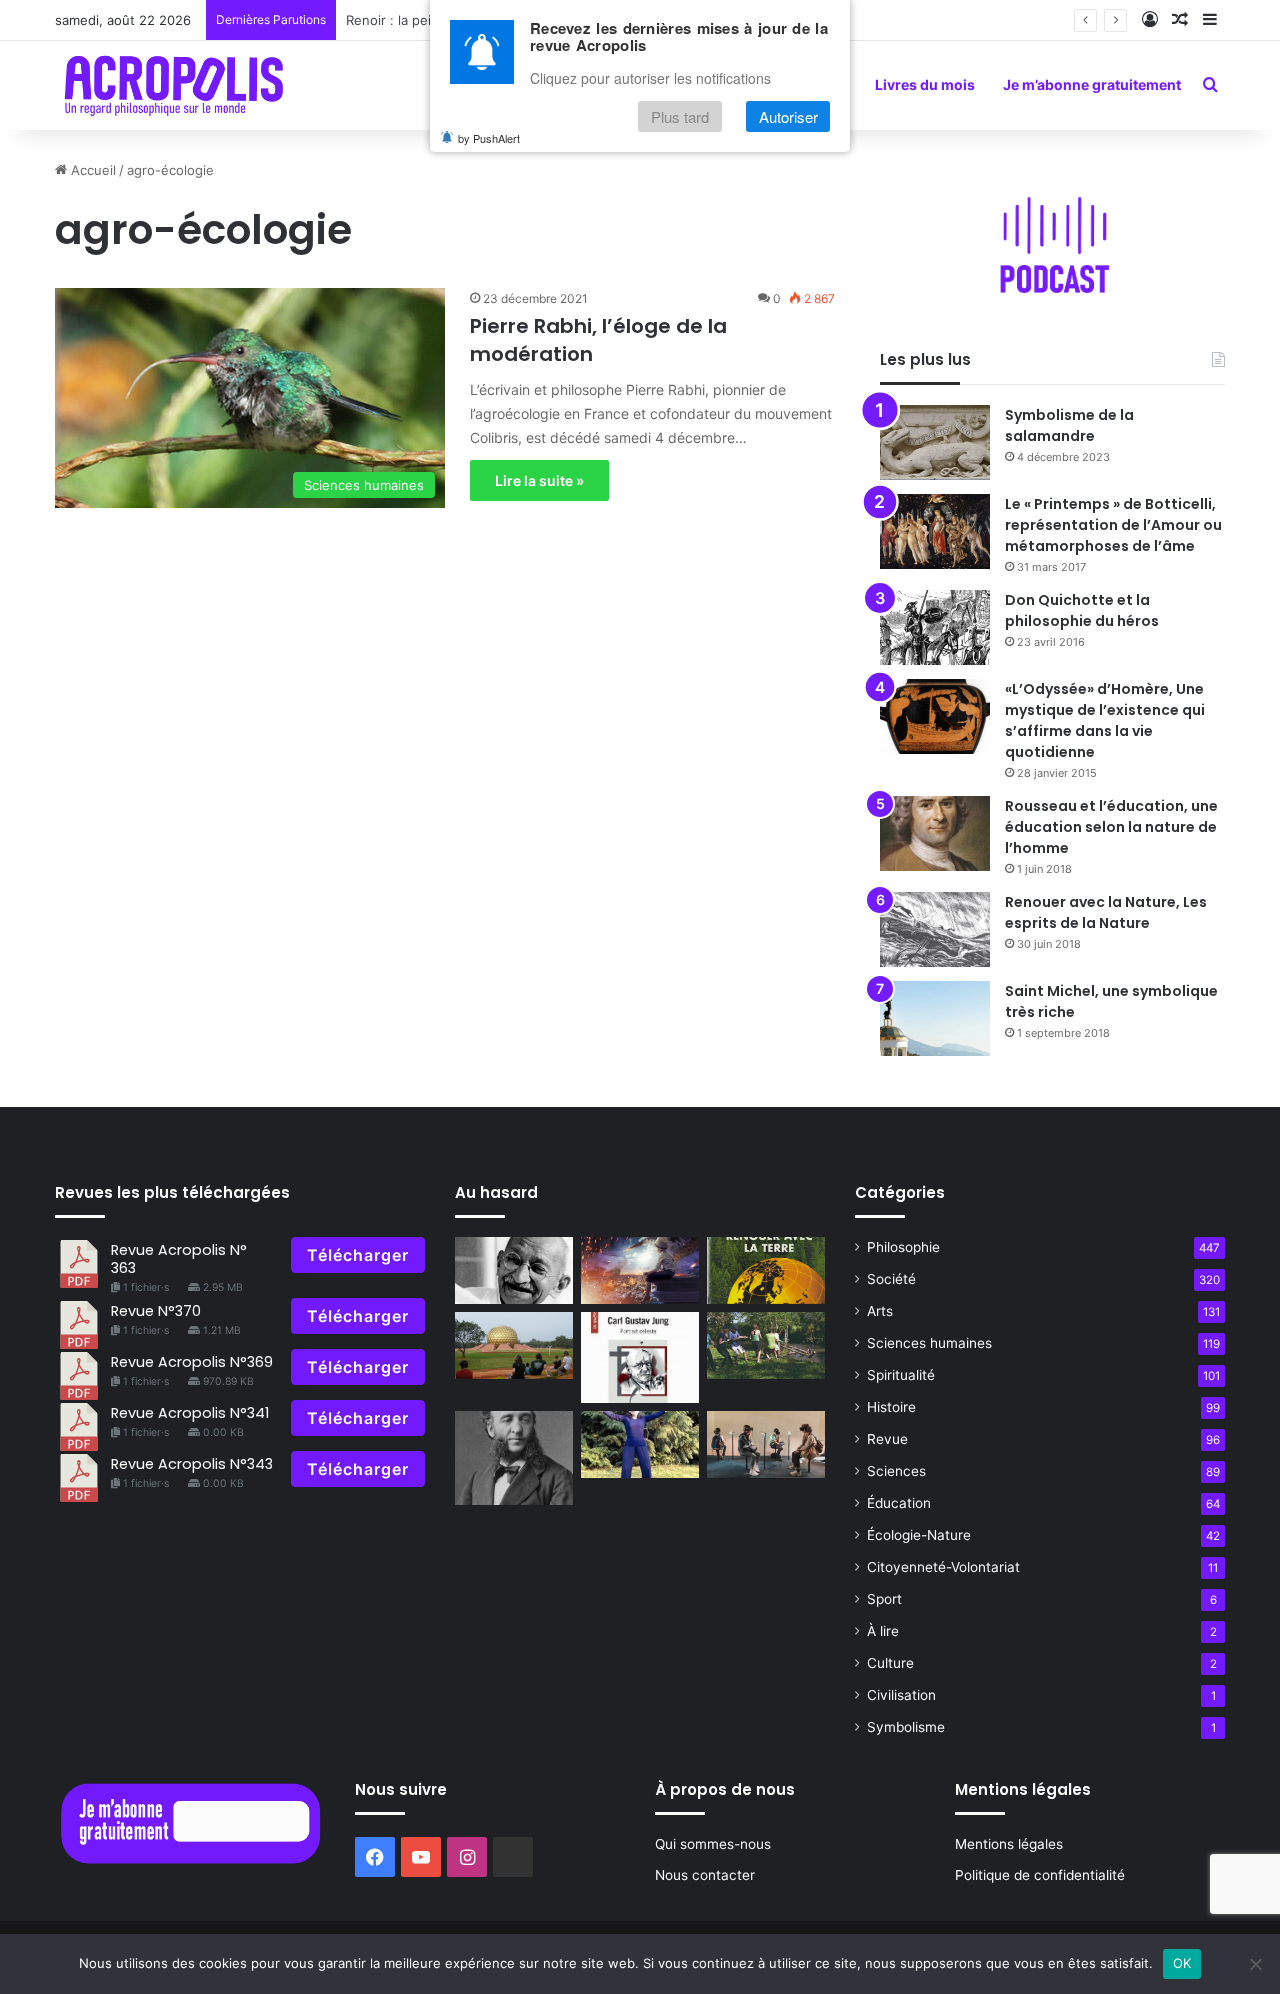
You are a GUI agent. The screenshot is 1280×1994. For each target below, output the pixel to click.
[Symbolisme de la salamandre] (935, 442)
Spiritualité (901, 1375)
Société (891, 1279)
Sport (884, 1599)
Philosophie (903, 1247)
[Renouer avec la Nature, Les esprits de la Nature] (935, 929)
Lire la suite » (539, 480)
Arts (880, 1311)
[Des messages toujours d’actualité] (766, 1270)
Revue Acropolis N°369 (192, 1362)
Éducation (899, 1503)
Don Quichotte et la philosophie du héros (1082, 610)
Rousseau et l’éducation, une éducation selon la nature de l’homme (1111, 827)
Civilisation (901, 1695)
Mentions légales (1009, 1844)
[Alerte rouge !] (766, 1345)
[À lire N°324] (640, 1357)
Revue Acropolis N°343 (192, 1464)
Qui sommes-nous (713, 1844)
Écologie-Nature (919, 1535)
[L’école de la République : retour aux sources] (514, 1458)
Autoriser (788, 116)
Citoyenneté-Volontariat (943, 1567)
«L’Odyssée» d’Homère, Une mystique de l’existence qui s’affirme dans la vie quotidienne (1105, 720)
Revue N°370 (156, 1311)
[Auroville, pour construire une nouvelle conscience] (514, 1345)
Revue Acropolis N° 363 (179, 1258)
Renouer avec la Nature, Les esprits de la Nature (1106, 912)
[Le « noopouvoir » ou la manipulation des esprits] (766, 1444)
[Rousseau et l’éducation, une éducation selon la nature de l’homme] (935, 833)
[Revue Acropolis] (173, 85)
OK (1182, 1963)
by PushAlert (489, 138)
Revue (887, 1439)
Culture (890, 1663)
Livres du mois (925, 84)
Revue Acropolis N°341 (190, 1413)
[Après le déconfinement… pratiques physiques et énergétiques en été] (640, 1444)
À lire (883, 1631)
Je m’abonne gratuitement (1092, 84)
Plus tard (680, 116)
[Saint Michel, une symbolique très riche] (935, 1018)
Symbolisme (906, 1727)
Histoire (891, 1407)
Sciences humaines (929, 1343)
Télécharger (358, 1255)
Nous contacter (705, 1875)
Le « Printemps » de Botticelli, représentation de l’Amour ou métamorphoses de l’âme (1113, 525)
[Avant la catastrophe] (640, 1270)
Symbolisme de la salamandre (1069, 425)
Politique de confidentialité (1040, 1875)
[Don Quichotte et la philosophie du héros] (935, 627)
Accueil (91, 170)
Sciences (896, 1471)
